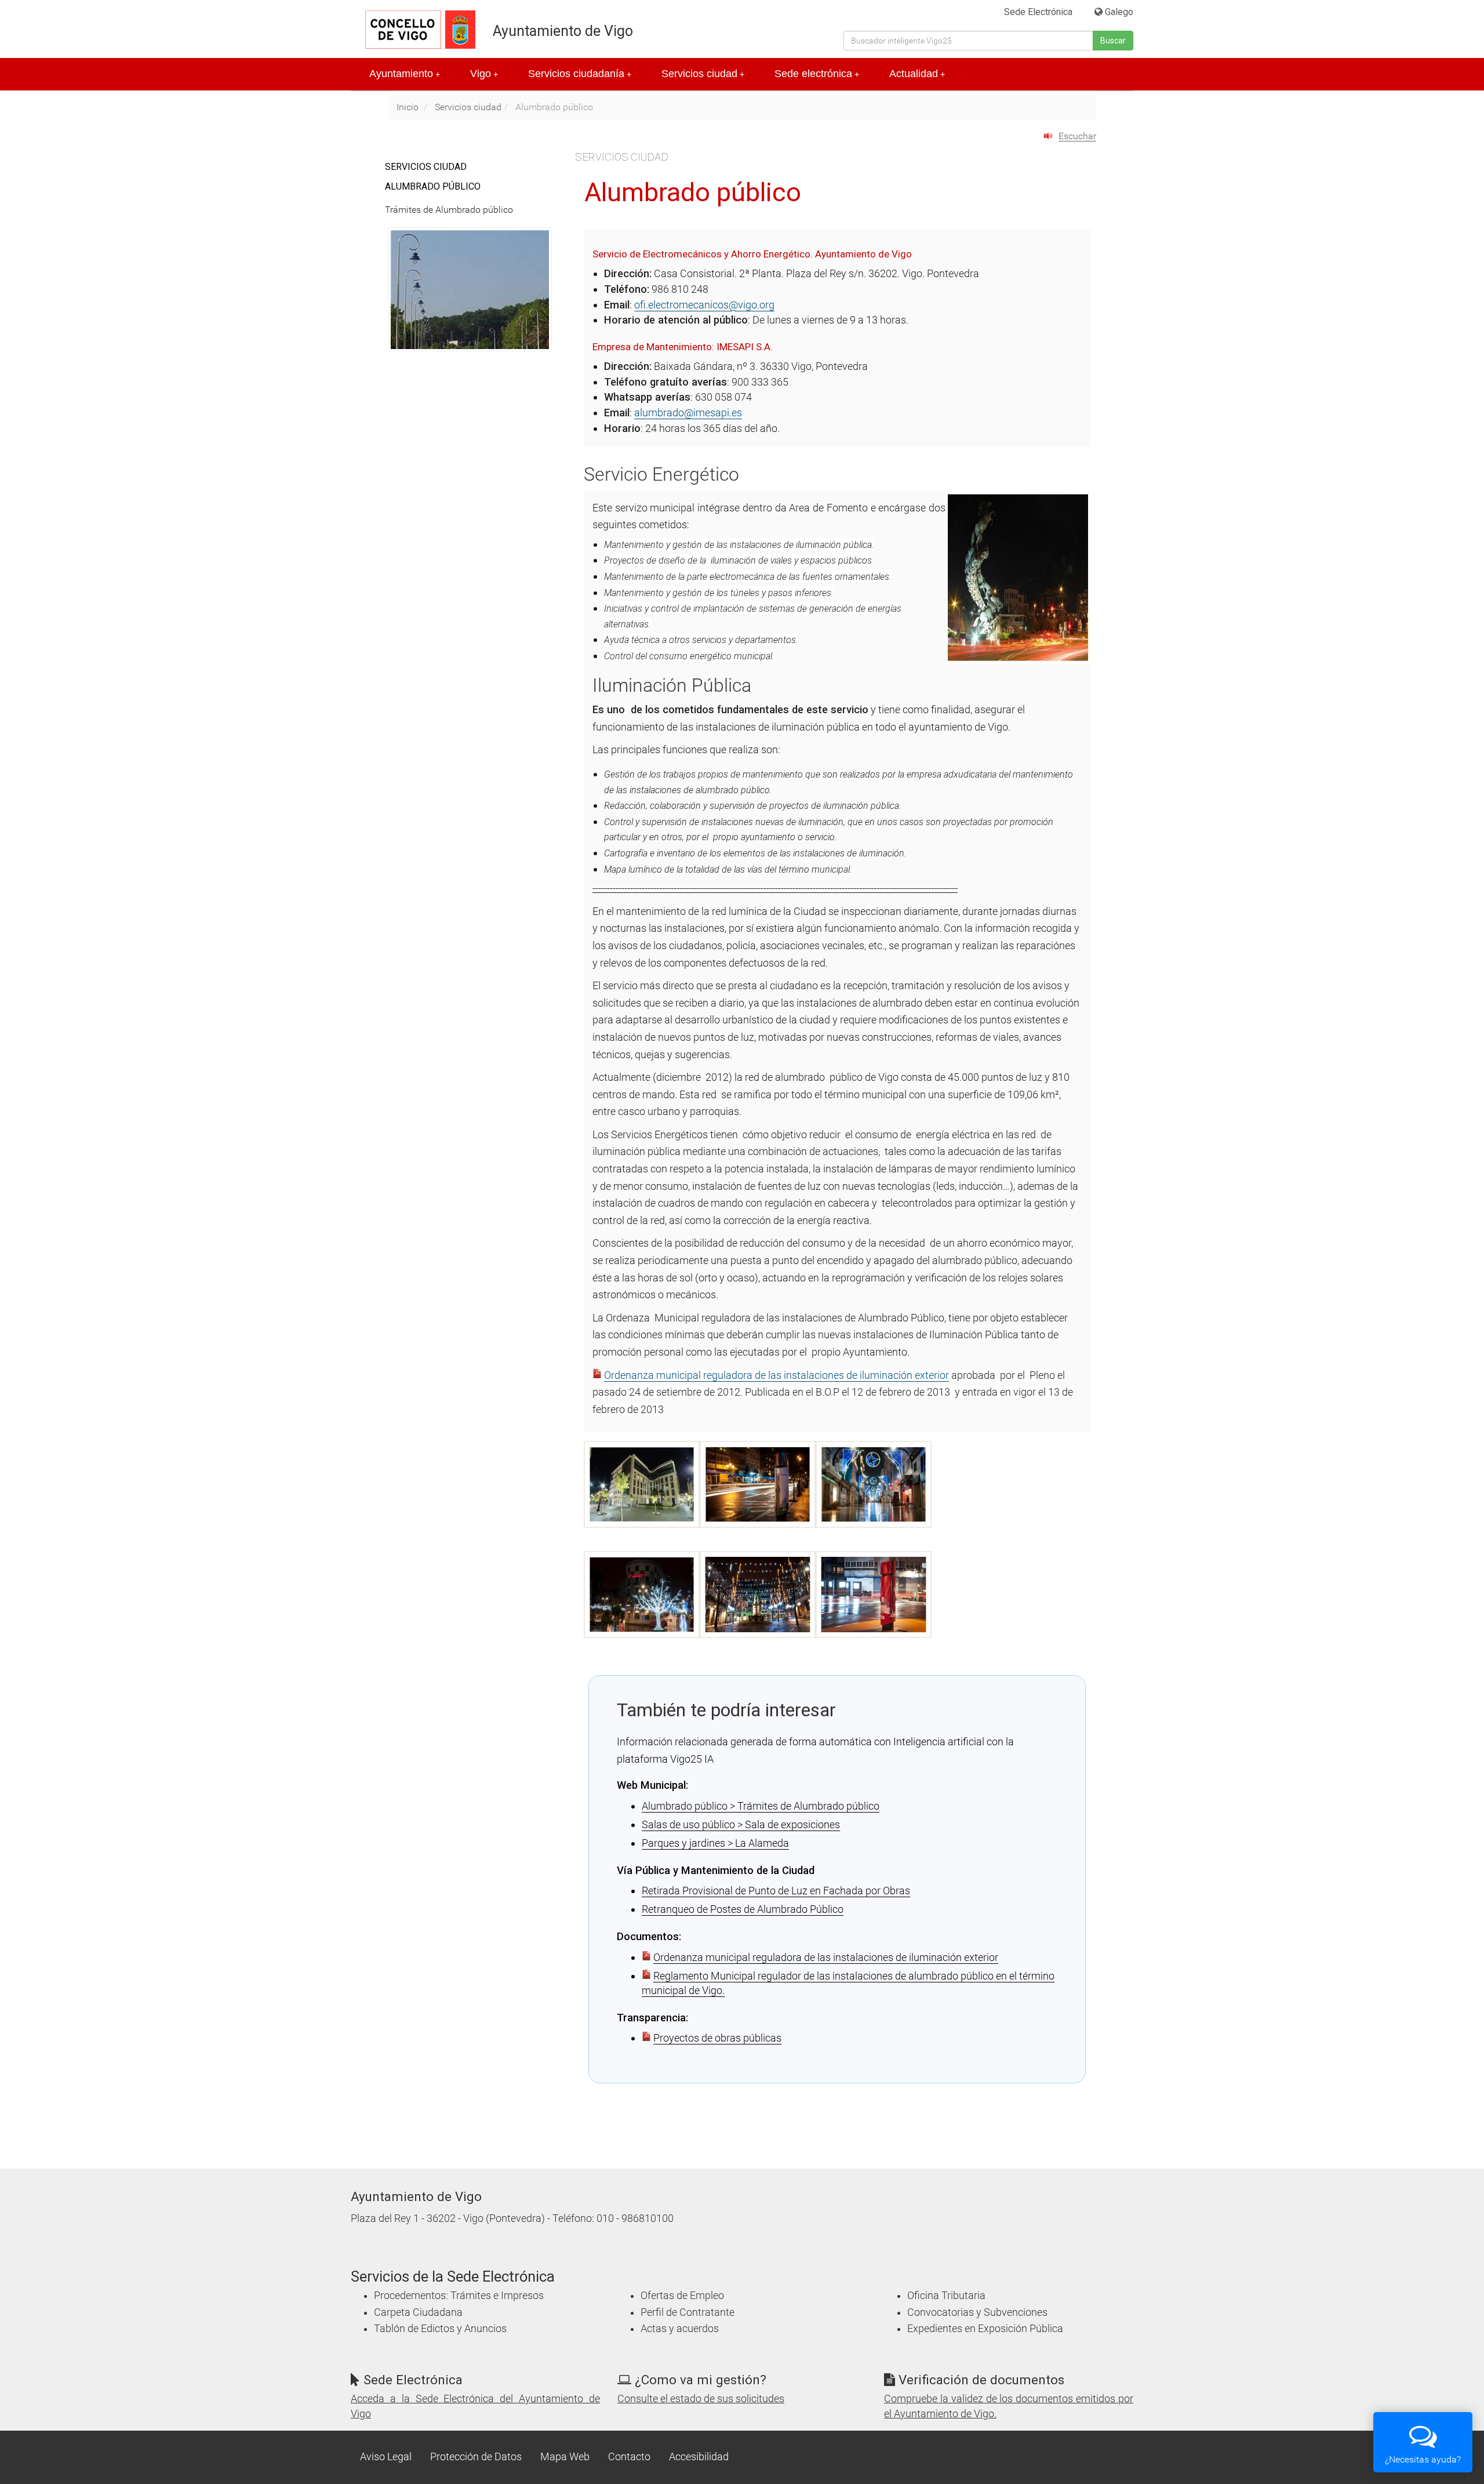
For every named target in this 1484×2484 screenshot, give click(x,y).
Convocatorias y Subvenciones (977, 2312)
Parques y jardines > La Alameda (715, 1843)
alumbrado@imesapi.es (688, 413)
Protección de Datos (476, 2457)
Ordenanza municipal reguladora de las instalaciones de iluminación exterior (776, 1375)
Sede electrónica (817, 74)
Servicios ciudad (703, 74)
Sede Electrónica (1038, 12)
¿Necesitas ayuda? (1423, 2459)
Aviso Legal (386, 2457)
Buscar (1113, 41)
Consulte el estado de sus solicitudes (701, 2399)
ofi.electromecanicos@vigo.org (704, 305)
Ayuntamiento (405, 74)
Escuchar (1077, 136)
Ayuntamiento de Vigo (563, 31)
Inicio (408, 107)
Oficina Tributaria (946, 2296)
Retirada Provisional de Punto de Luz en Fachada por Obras (776, 1891)
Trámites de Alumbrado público (449, 210)
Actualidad (917, 74)
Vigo (484, 74)
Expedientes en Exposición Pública (985, 2329)
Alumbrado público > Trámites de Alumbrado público (761, 1806)
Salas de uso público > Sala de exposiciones (741, 1824)
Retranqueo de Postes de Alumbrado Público (743, 1909)
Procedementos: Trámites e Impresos (459, 2296)
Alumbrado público (433, 186)
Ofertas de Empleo (682, 2296)
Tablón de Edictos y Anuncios (440, 2329)
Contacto (629, 2457)
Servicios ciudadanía (580, 74)
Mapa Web (565, 2457)
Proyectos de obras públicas (717, 2038)
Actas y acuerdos (680, 2329)
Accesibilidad (699, 2457)
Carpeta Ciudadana (418, 2312)
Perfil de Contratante (688, 2312)
